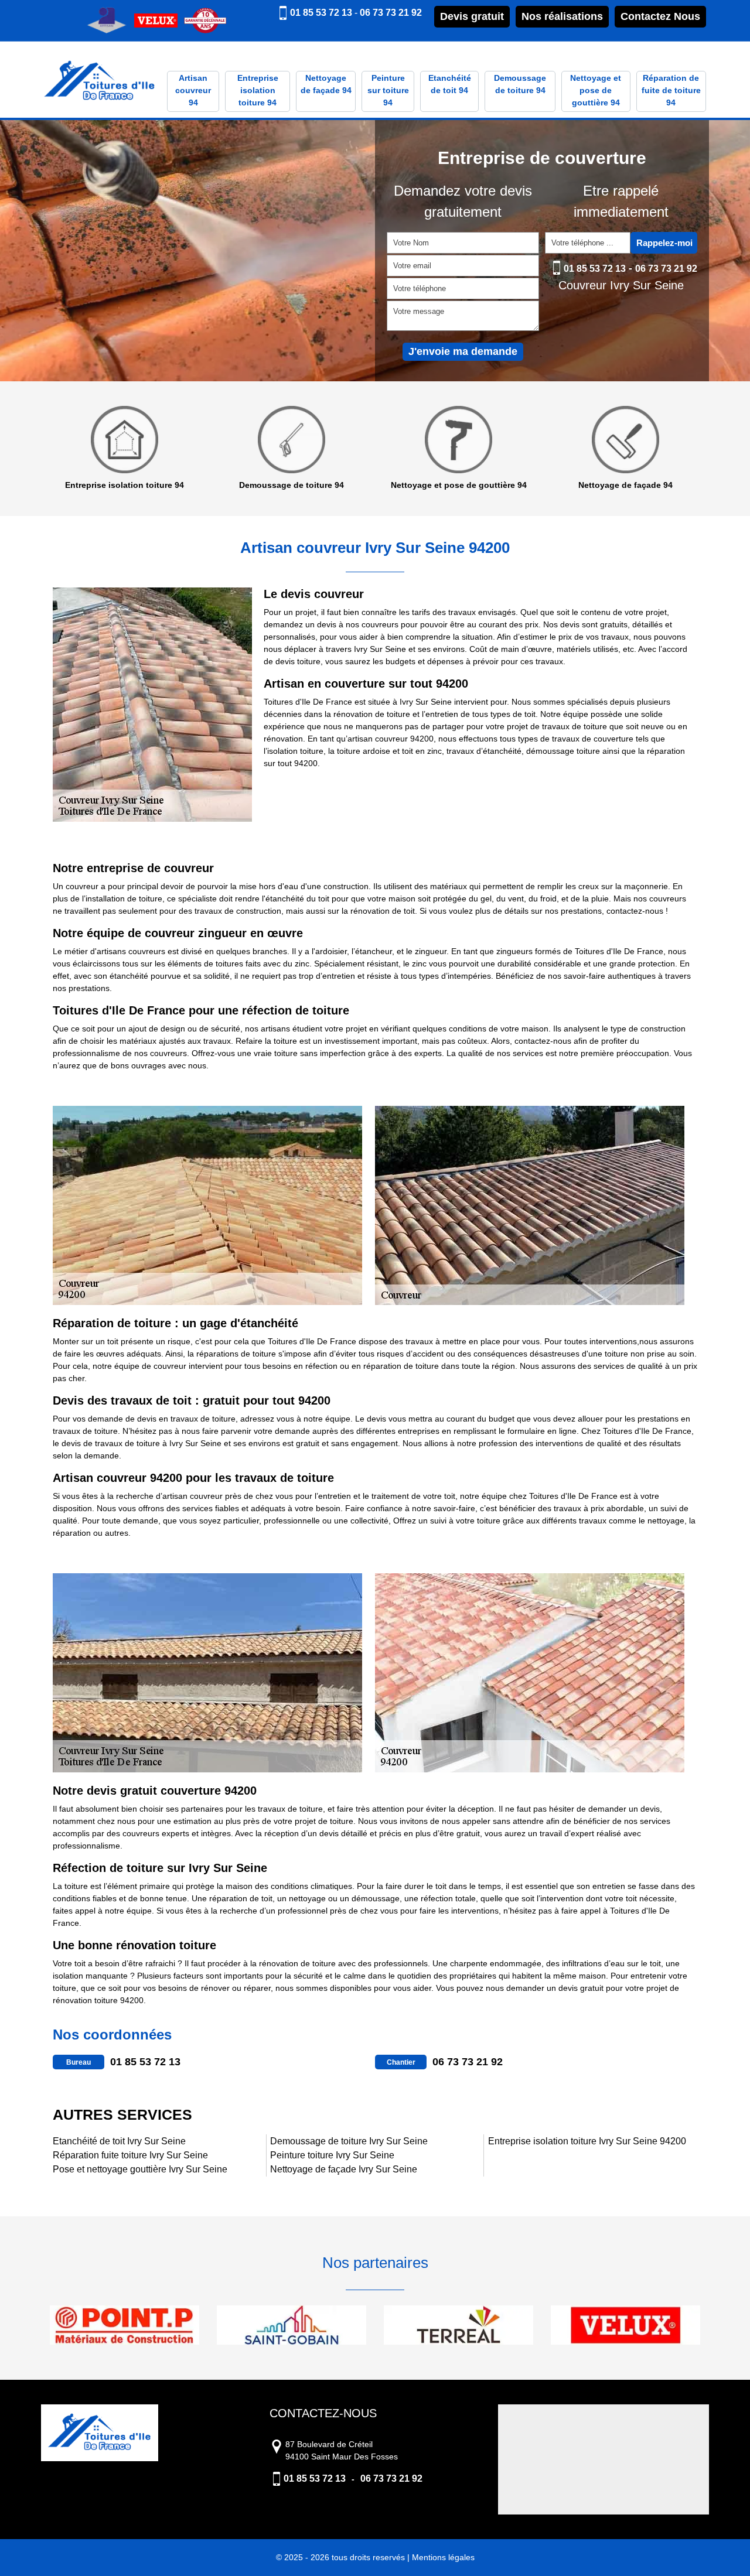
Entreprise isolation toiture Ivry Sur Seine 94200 (587, 2141)
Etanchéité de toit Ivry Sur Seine (119, 2141)
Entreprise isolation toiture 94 (258, 90)
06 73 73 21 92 (391, 13)
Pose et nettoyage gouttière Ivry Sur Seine (140, 2169)
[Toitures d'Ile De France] (100, 82)
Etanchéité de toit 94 (450, 84)
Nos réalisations (562, 16)
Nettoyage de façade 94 (326, 84)
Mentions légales (443, 2557)
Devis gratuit (472, 16)
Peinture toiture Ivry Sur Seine (332, 2155)
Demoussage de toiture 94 (520, 84)
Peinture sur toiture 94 (388, 90)
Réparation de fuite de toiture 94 (671, 90)
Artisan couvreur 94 (193, 90)
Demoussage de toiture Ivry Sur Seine (349, 2141)
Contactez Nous (660, 16)
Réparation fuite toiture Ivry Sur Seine (130, 2155)
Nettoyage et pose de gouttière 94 (596, 90)
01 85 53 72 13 (321, 13)
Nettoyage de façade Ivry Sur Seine (344, 2169)
